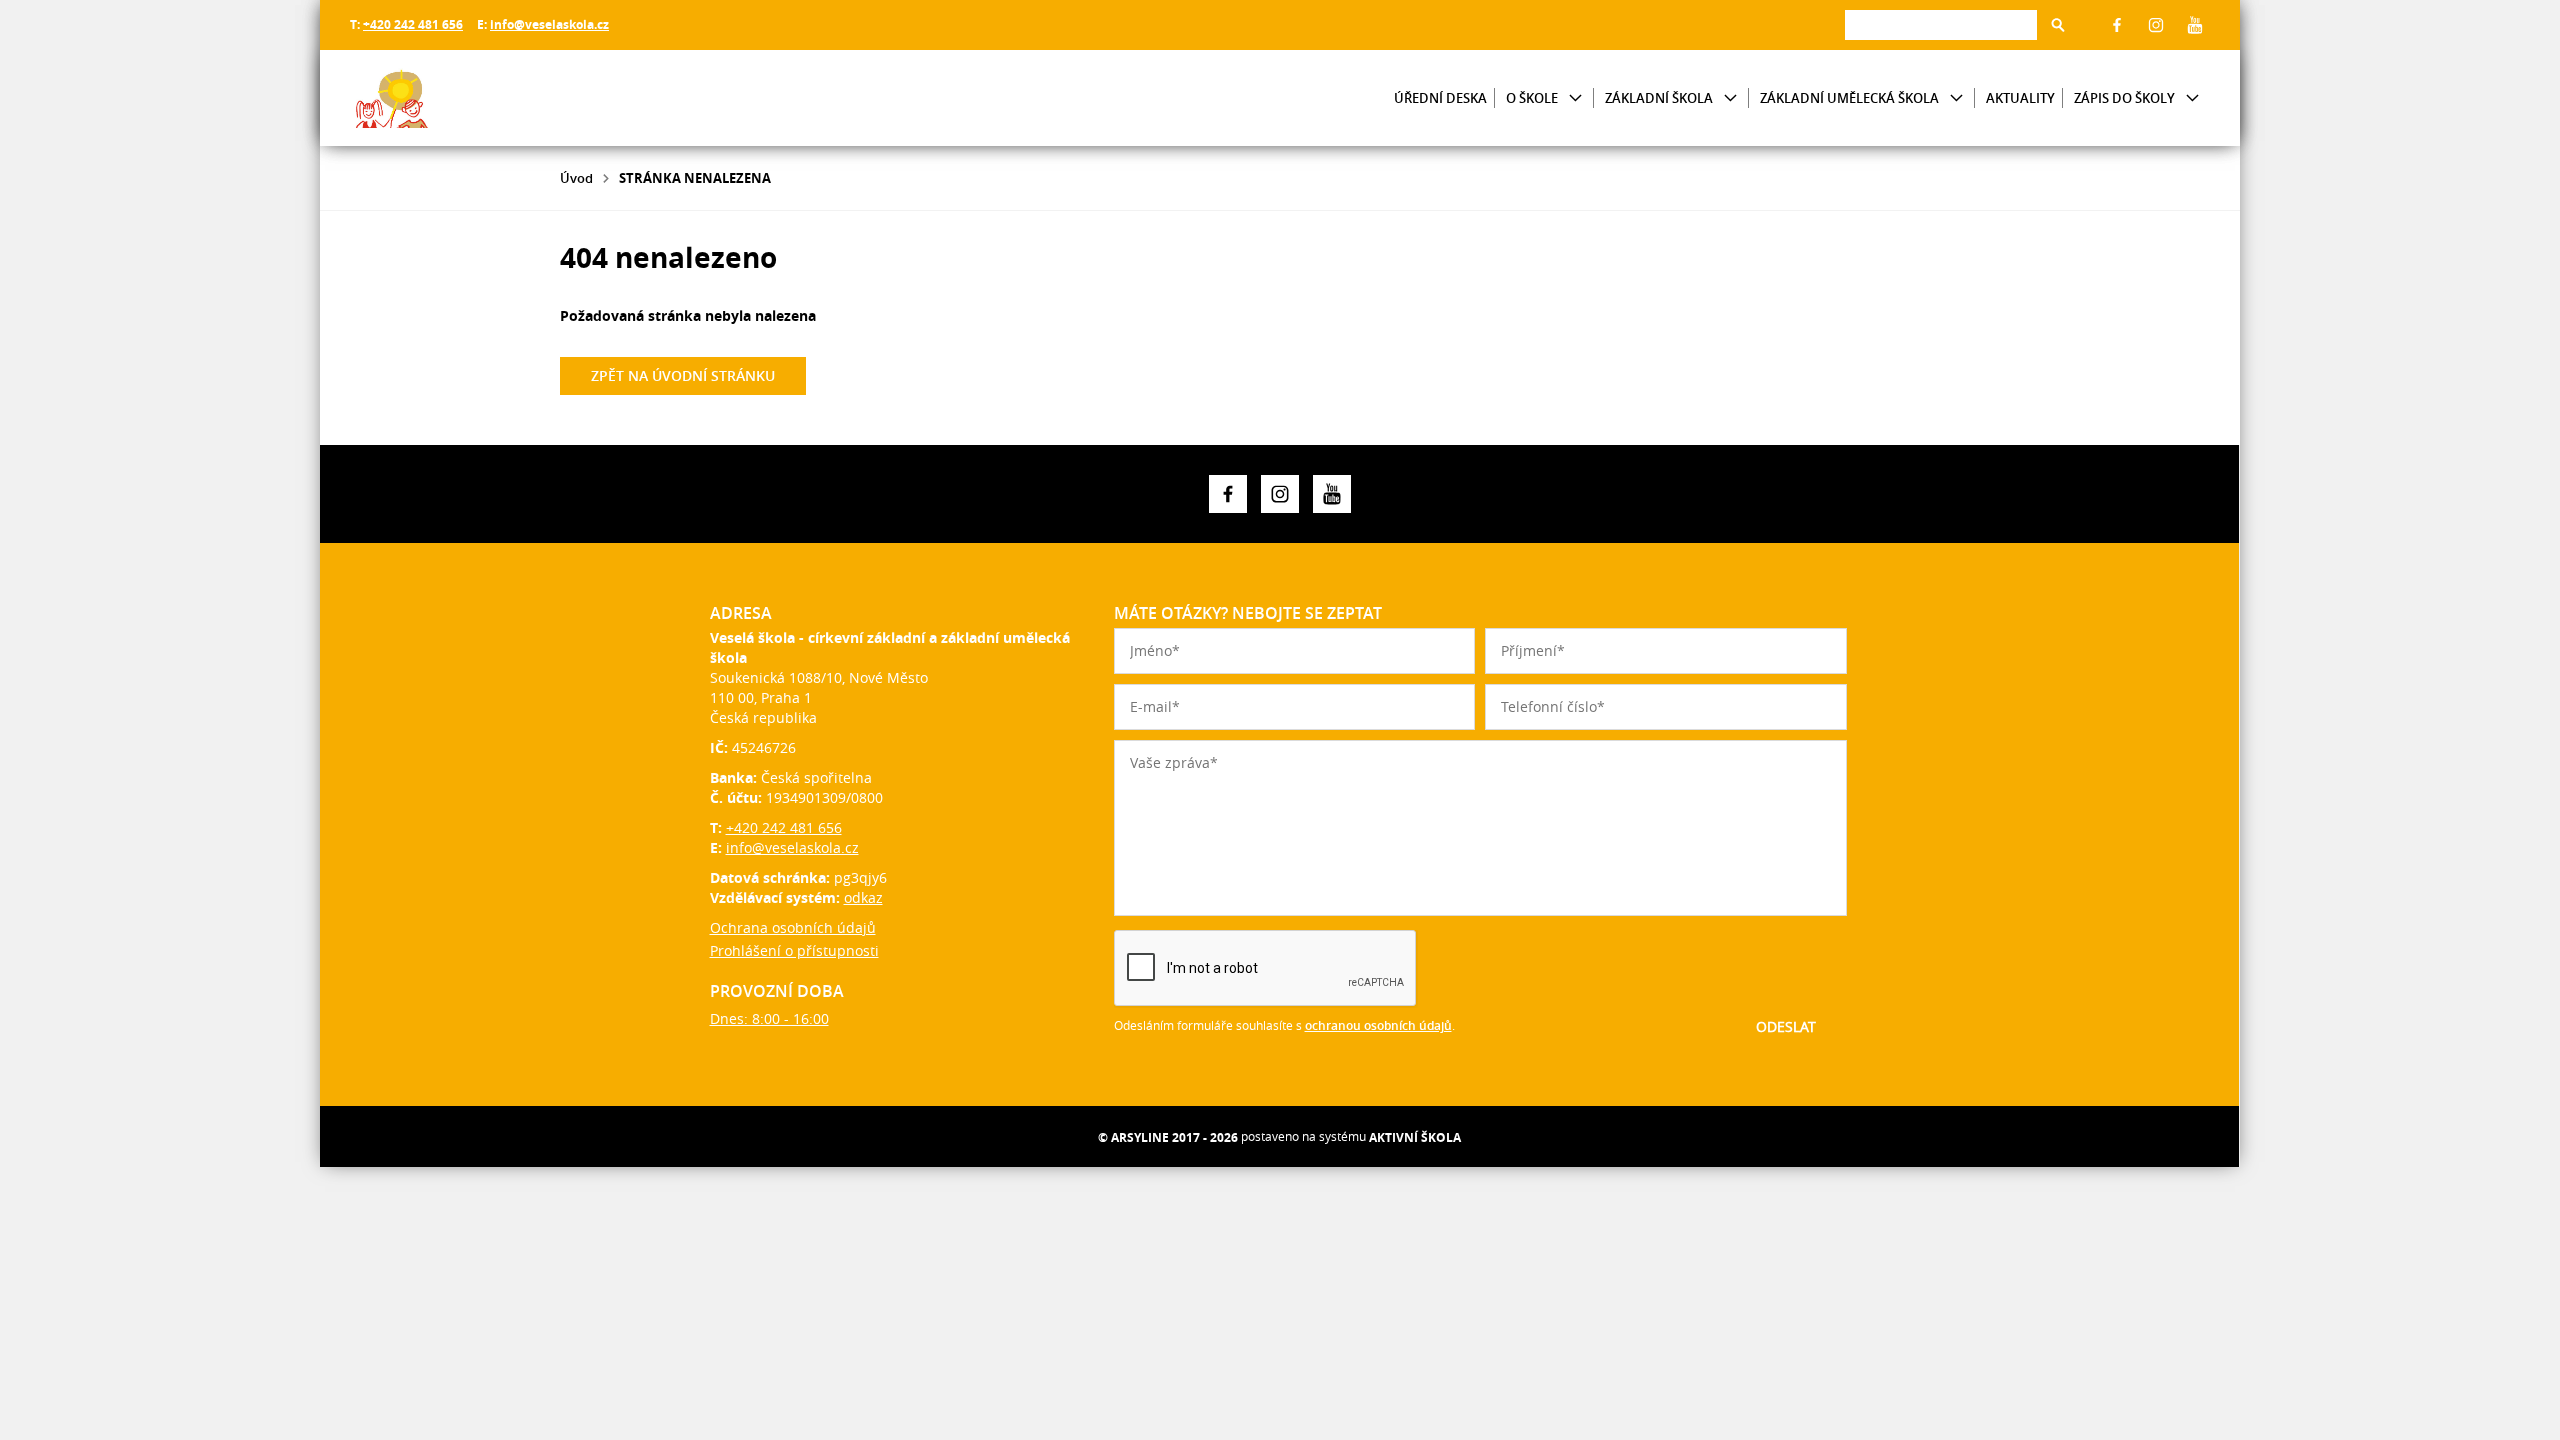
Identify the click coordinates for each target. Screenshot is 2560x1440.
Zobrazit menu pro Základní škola (1730, 98)
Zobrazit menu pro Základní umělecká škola (1956, 98)
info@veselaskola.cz (549, 24)
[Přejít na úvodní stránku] (470, 98)
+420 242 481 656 (413, 24)
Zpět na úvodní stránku (683, 375)
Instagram (2156, 25)
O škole (1532, 98)
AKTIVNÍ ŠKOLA (1415, 1137)
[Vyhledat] (2058, 25)
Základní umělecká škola (1849, 98)
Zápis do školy (2124, 98)
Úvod (576, 178)
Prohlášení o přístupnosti (794, 950)
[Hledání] (1941, 24)
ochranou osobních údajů (1378, 1025)
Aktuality (2020, 98)
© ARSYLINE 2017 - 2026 (1168, 1137)
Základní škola (1659, 98)
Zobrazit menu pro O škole (1575, 98)
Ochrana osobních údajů (793, 927)
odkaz (863, 897)
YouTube (2195, 25)
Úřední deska (1440, 98)
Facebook (2117, 25)
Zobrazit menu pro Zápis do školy (2192, 98)
